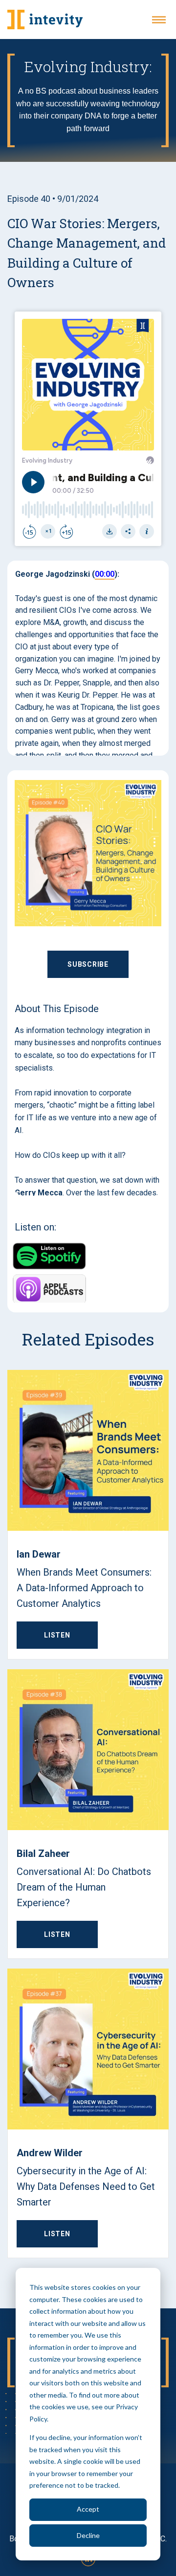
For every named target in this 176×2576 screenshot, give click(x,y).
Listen (57, 1635)
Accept (88, 2509)
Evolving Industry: (88, 67)
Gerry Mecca (39, 1193)
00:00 (105, 574)
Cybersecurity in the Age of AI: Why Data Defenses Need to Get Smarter (86, 2186)
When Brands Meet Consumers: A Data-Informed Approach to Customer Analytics (84, 1588)
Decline (88, 2535)
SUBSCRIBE (88, 964)
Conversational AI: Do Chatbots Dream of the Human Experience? (84, 1887)
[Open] (159, 20)
